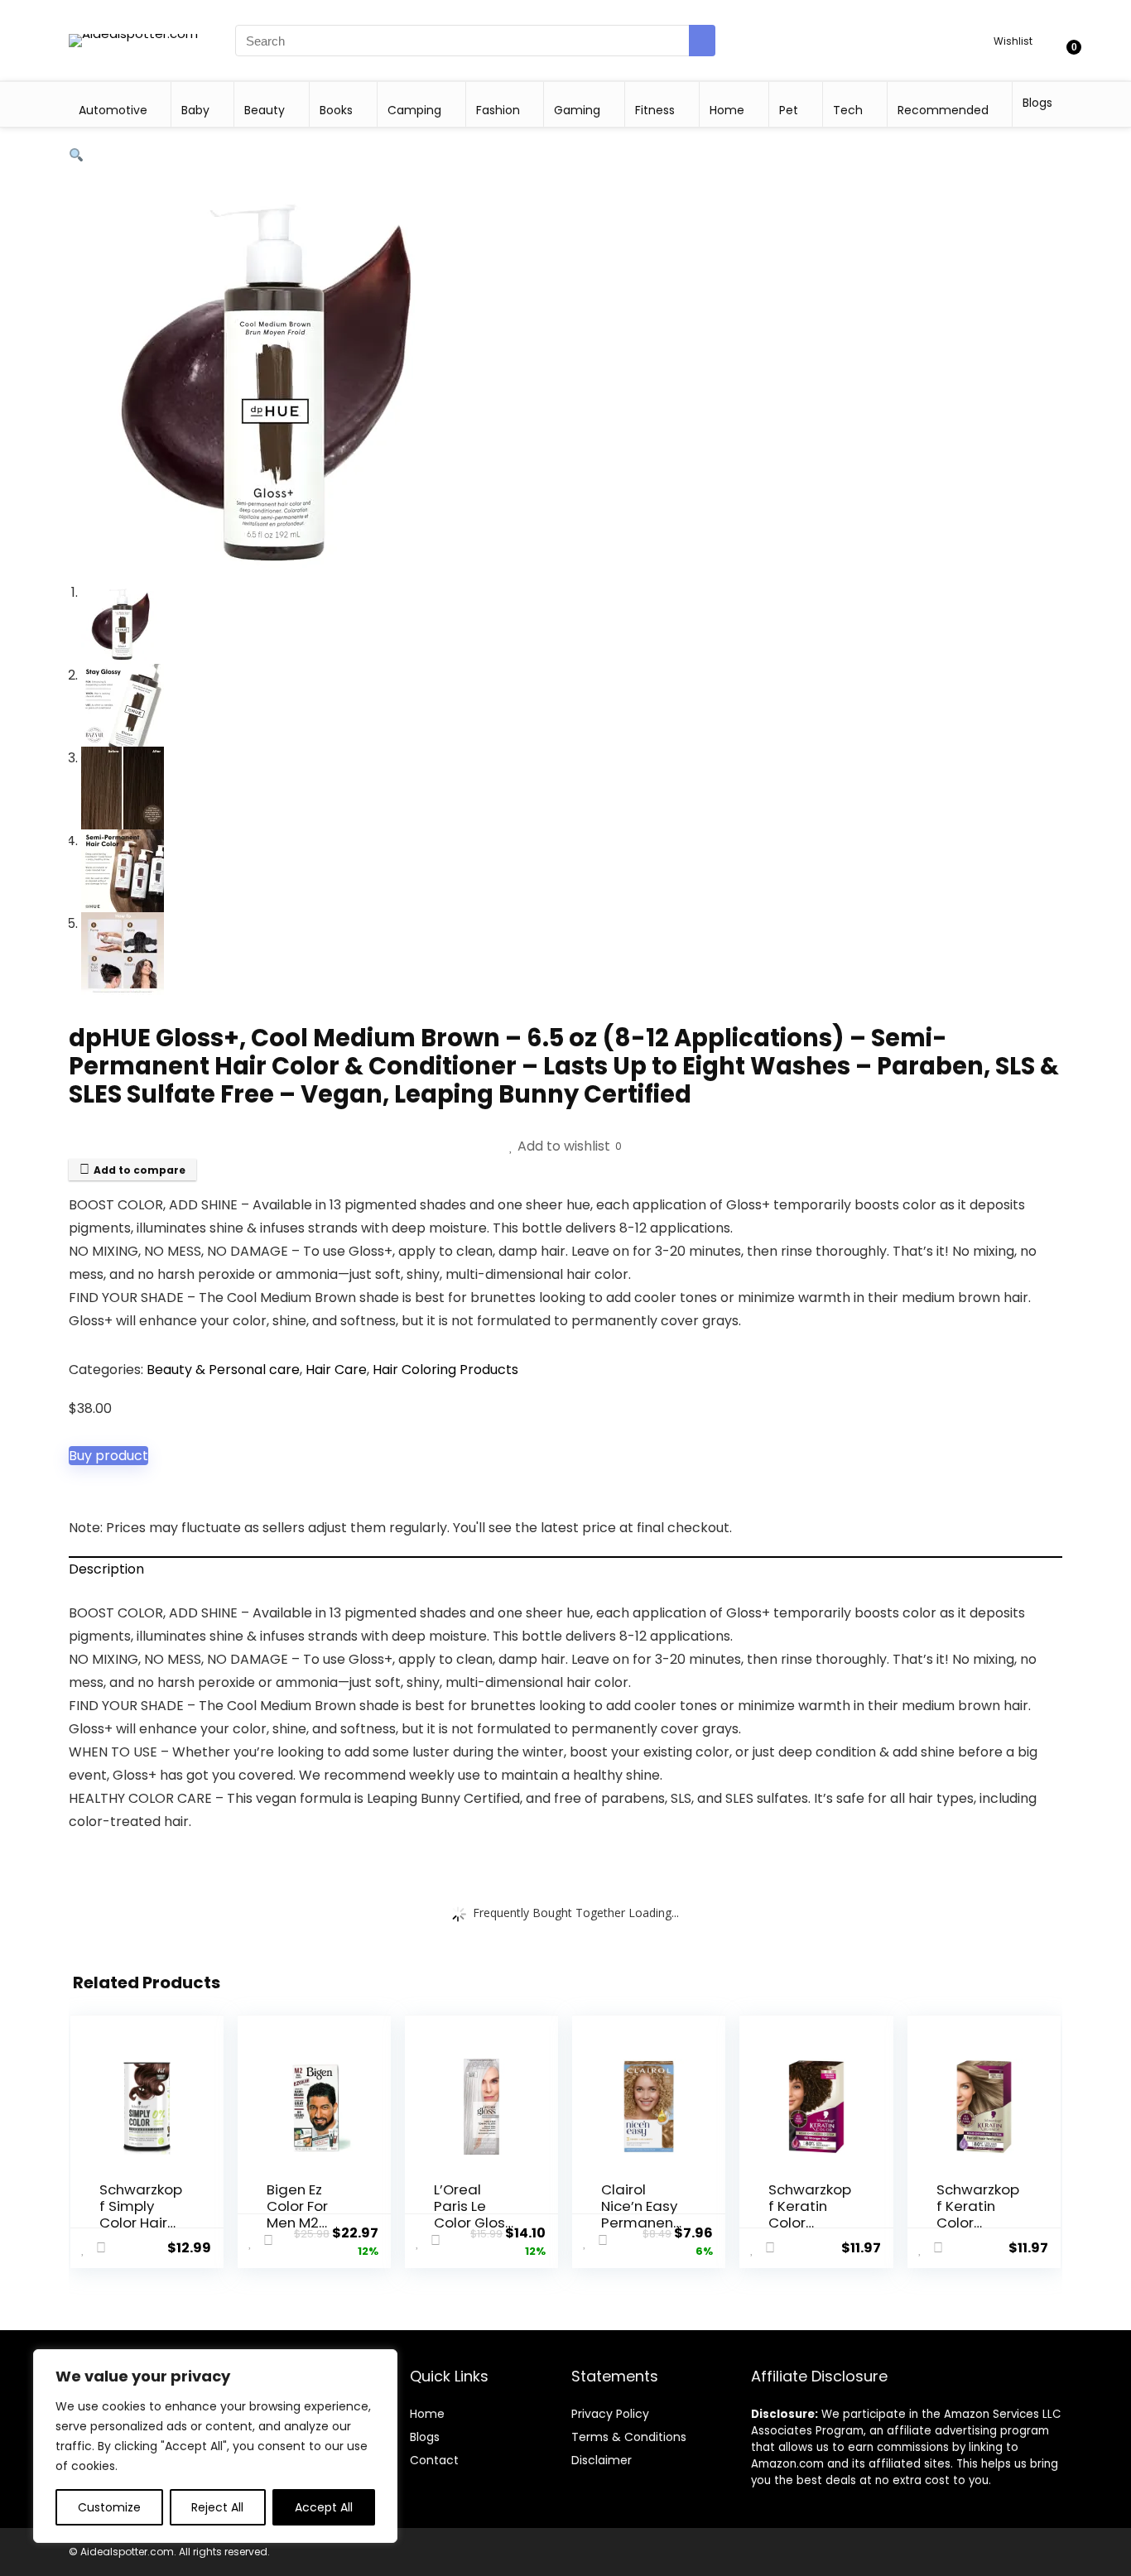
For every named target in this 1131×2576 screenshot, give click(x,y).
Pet (789, 110)
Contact (434, 2460)
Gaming (577, 110)
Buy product (108, 1456)
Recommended (943, 110)
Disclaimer (602, 2460)
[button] (76, 155)
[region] (215, 2446)
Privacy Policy (610, 2414)
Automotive (113, 110)
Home (727, 110)
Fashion (498, 110)
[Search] (702, 41)
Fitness (655, 110)
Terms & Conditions (629, 2437)
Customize (109, 2507)
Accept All (324, 2507)
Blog (422, 2437)
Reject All (217, 2507)
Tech (848, 110)
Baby (195, 110)
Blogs (1037, 103)
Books (336, 110)
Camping (414, 110)
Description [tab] (106, 1569)
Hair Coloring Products (445, 1370)
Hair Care (336, 1370)
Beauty (265, 110)
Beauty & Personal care (223, 1370)
